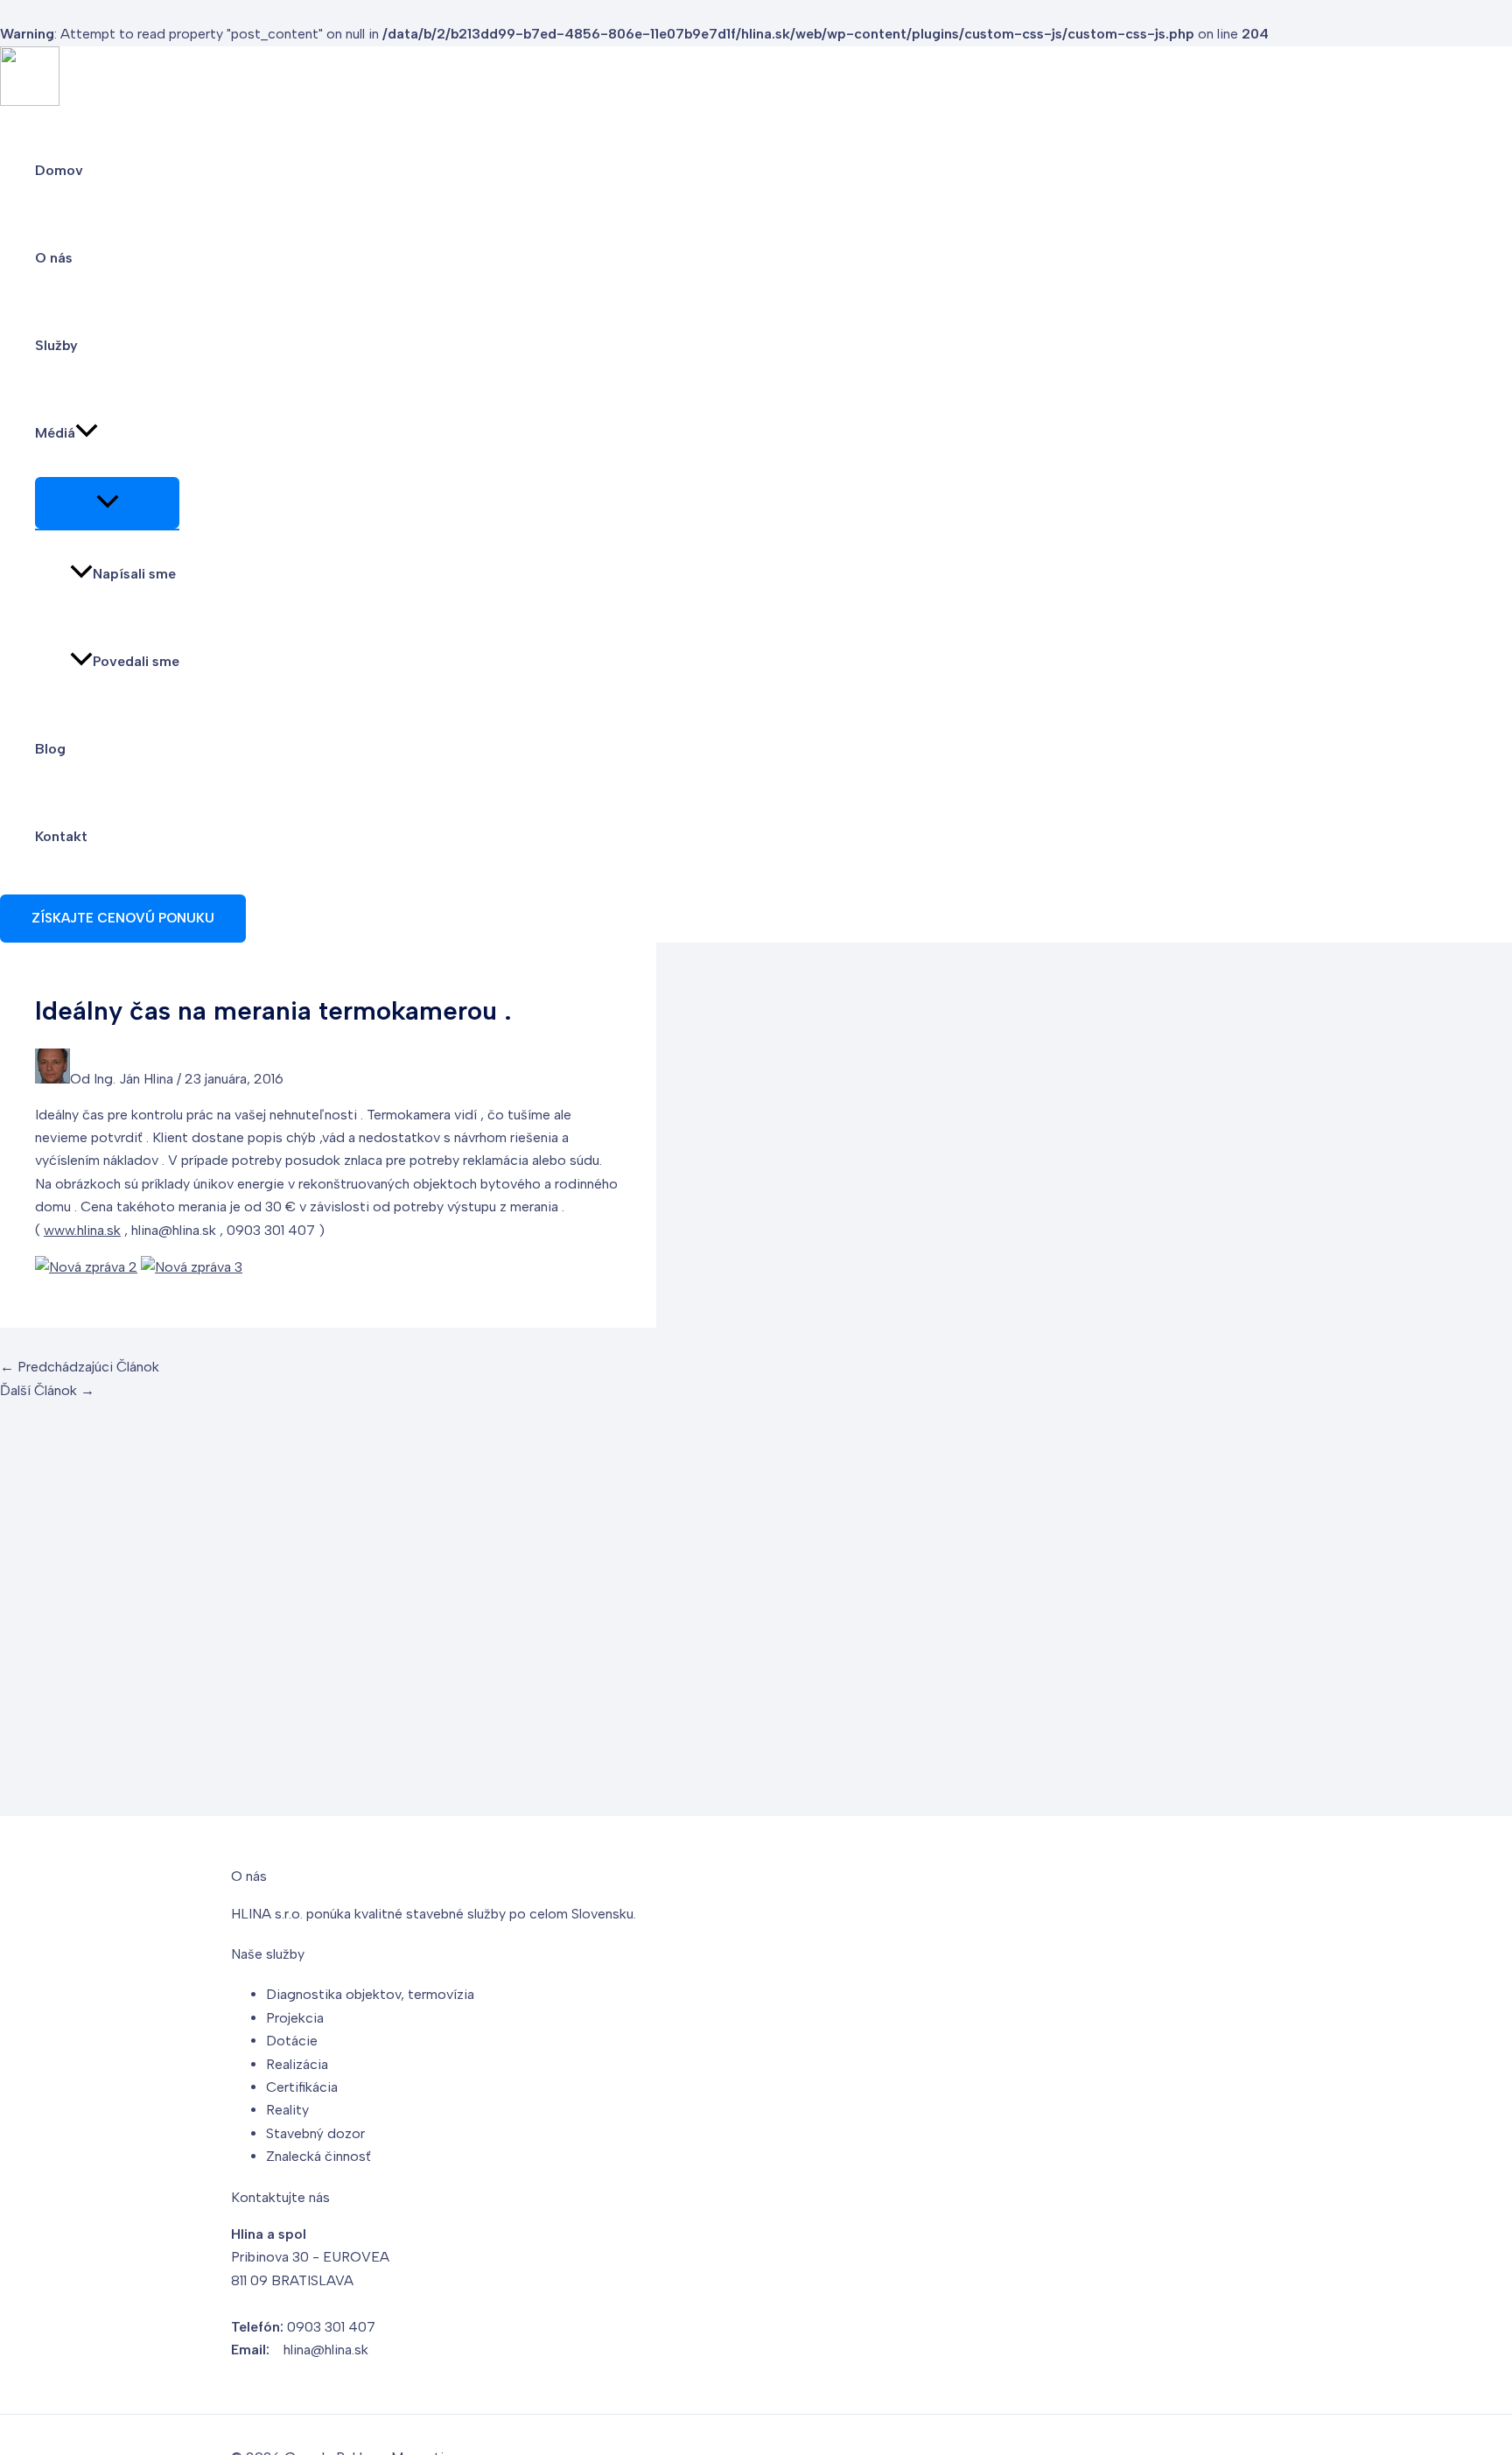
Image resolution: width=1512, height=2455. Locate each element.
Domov (59, 170)
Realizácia (297, 2064)
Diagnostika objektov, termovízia (370, 1994)
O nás (54, 258)
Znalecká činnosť (318, 2156)
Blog (50, 749)
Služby (56, 345)
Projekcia (295, 2018)
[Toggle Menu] (107, 503)
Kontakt (61, 836)
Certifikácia (302, 2087)
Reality (287, 2110)
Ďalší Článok (47, 1390)
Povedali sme (136, 661)
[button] (87, 433)
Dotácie (292, 2041)
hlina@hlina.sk (326, 2350)
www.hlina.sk (82, 1230)
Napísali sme (134, 574)
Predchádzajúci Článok (80, 1367)
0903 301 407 (331, 2327)
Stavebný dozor (315, 2133)
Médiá (55, 433)
